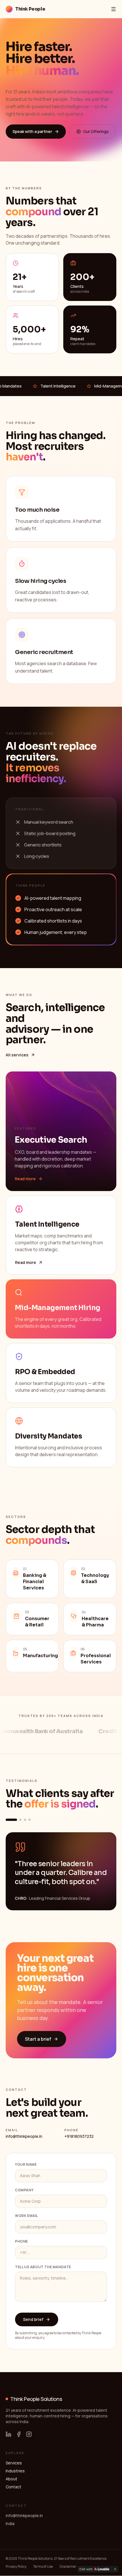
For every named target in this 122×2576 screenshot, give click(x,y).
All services (17, 1055)
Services (14, 2463)
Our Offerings (96, 131)
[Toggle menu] (113, 9)
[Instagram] (29, 2434)
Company (24, 2190)
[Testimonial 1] (11, 1820)
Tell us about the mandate (43, 2267)
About (11, 2479)
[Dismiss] (115, 2569)
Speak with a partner (32, 131)
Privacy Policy (16, 2567)
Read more (25, 1179)
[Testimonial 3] (25, 1820)
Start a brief (38, 2039)
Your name (26, 2165)
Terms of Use (43, 2567)
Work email (27, 2216)
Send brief (33, 2319)
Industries (15, 2471)
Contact (13, 2487)
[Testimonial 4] (30, 1820)
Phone (22, 2241)
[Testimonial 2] (20, 1820)
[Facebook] (19, 2434)
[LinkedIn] (9, 2434)
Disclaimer (68, 2567)
